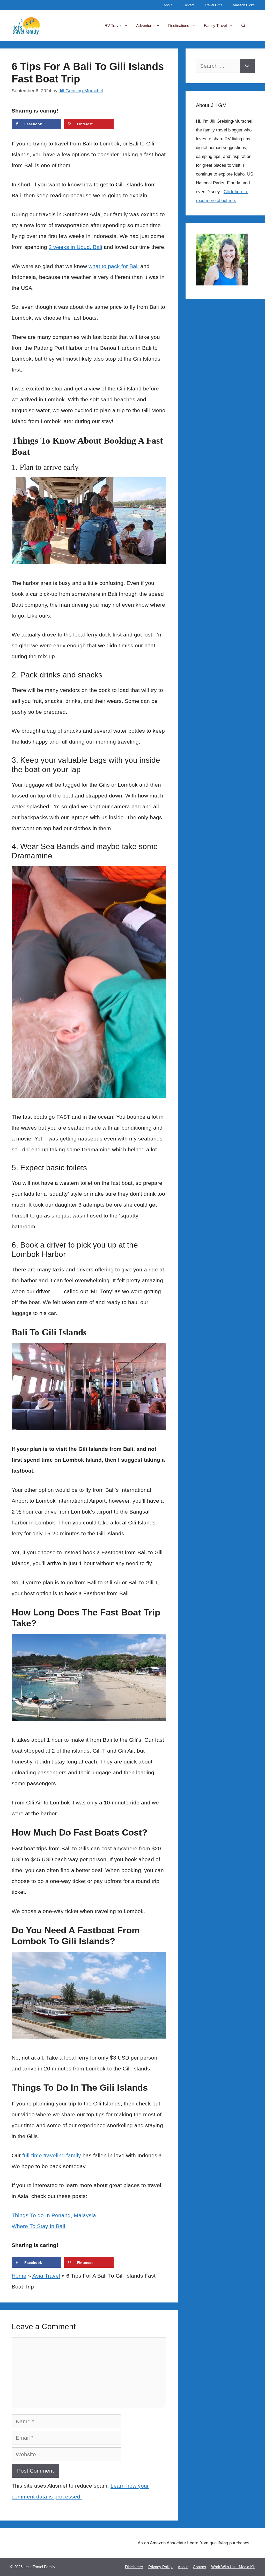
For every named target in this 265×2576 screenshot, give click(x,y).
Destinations (179, 26)
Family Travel (215, 26)
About (168, 5)
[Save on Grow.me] (122, 124)
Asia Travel (46, 2276)
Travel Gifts (214, 5)
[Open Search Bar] (243, 26)
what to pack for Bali (114, 266)
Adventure (145, 26)
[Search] (247, 66)
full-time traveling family (52, 2155)
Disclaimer (134, 2567)
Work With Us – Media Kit (233, 2567)
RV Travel (113, 26)
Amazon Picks (244, 5)
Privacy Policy (160, 2567)
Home (19, 2276)
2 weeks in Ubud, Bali (75, 247)
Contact (189, 5)
